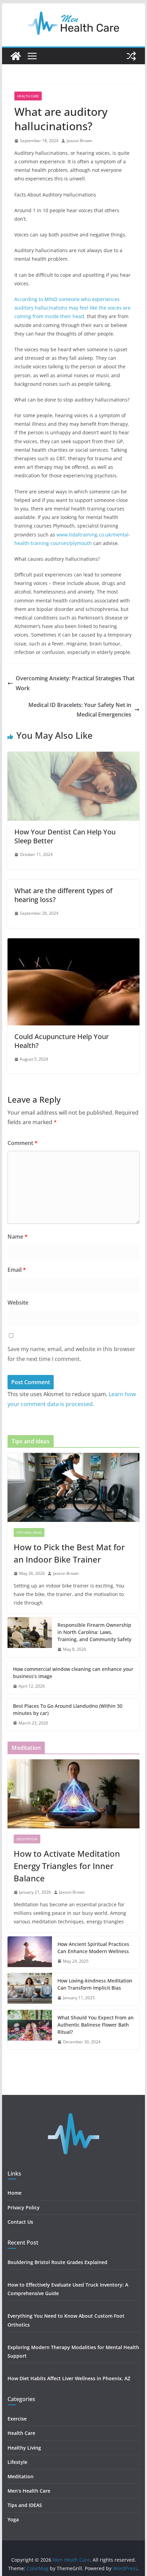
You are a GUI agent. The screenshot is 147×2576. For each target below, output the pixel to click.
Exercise (17, 2419)
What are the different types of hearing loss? (63, 895)
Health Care (28, 96)
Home (15, 2193)
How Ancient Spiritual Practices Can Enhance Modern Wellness (93, 1948)
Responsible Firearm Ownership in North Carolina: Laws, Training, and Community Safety (94, 1632)
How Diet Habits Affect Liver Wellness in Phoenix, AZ (69, 2378)
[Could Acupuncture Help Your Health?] (73, 943)
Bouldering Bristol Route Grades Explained (57, 2262)
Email (17, 1270)
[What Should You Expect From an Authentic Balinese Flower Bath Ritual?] (30, 2030)
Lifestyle (18, 2462)
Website (18, 1303)
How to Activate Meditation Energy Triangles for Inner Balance (67, 1866)
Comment (23, 1143)
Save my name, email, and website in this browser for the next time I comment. (71, 1354)
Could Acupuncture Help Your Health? (62, 1041)
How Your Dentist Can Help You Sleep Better (65, 836)
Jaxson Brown (79, 141)
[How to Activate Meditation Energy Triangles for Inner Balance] (73, 1794)
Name (18, 1237)
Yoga (13, 2519)
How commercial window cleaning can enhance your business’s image (73, 1673)
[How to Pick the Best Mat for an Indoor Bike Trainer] (73, 1487)
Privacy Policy (24, 2207)
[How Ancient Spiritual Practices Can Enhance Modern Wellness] (30, 1953)
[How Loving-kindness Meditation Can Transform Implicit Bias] (30, 1989)
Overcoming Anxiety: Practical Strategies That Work (75, 683)
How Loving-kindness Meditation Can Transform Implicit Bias (95, 1984)
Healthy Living (25, 2448)
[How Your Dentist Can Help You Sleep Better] (73, 757)
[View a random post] (131, 56)
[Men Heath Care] (16, 56)
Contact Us (20, 2222)
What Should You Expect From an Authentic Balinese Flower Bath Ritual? (96, 2025)
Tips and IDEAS (29, 1532)
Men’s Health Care (29, 2491)
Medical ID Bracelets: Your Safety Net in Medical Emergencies (80, 710)
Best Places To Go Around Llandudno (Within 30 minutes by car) (68, 1709)
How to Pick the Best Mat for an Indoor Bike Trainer (69, 1553)
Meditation (27, 1839)
